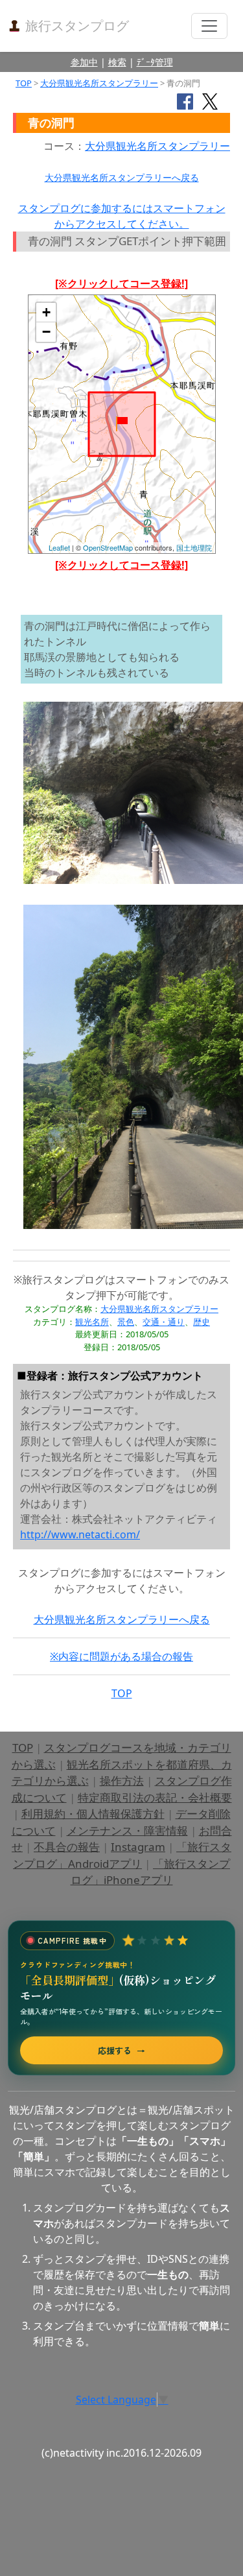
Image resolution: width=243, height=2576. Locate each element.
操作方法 (122, 1781)
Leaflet (59, 547)
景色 (126, 1322)
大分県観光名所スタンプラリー (99, 83)
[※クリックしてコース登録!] (121, 283)
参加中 (84, 62)
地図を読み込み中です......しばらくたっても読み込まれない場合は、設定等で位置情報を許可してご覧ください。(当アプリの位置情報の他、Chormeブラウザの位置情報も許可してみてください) (122, 429)
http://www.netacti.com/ (80, 1534)
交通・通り (164, 1322)
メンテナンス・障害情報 (127, 1831)
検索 (117, 62)
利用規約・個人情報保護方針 (93, 1814)
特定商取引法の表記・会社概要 (155, 1797)
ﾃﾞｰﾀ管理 (155, 62)
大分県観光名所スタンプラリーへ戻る (122, 177)
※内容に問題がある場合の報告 (121, 1656)
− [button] (46, 332)
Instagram (138, 1847)
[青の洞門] (122, 424)
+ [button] (46, 312)
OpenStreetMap (108, 547)
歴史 (202, 1322)
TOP (24, 83)
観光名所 (92, 1322)
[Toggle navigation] (209, 26)
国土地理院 (194, 547)
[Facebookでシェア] (185, 101)
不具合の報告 (67, 1847)
